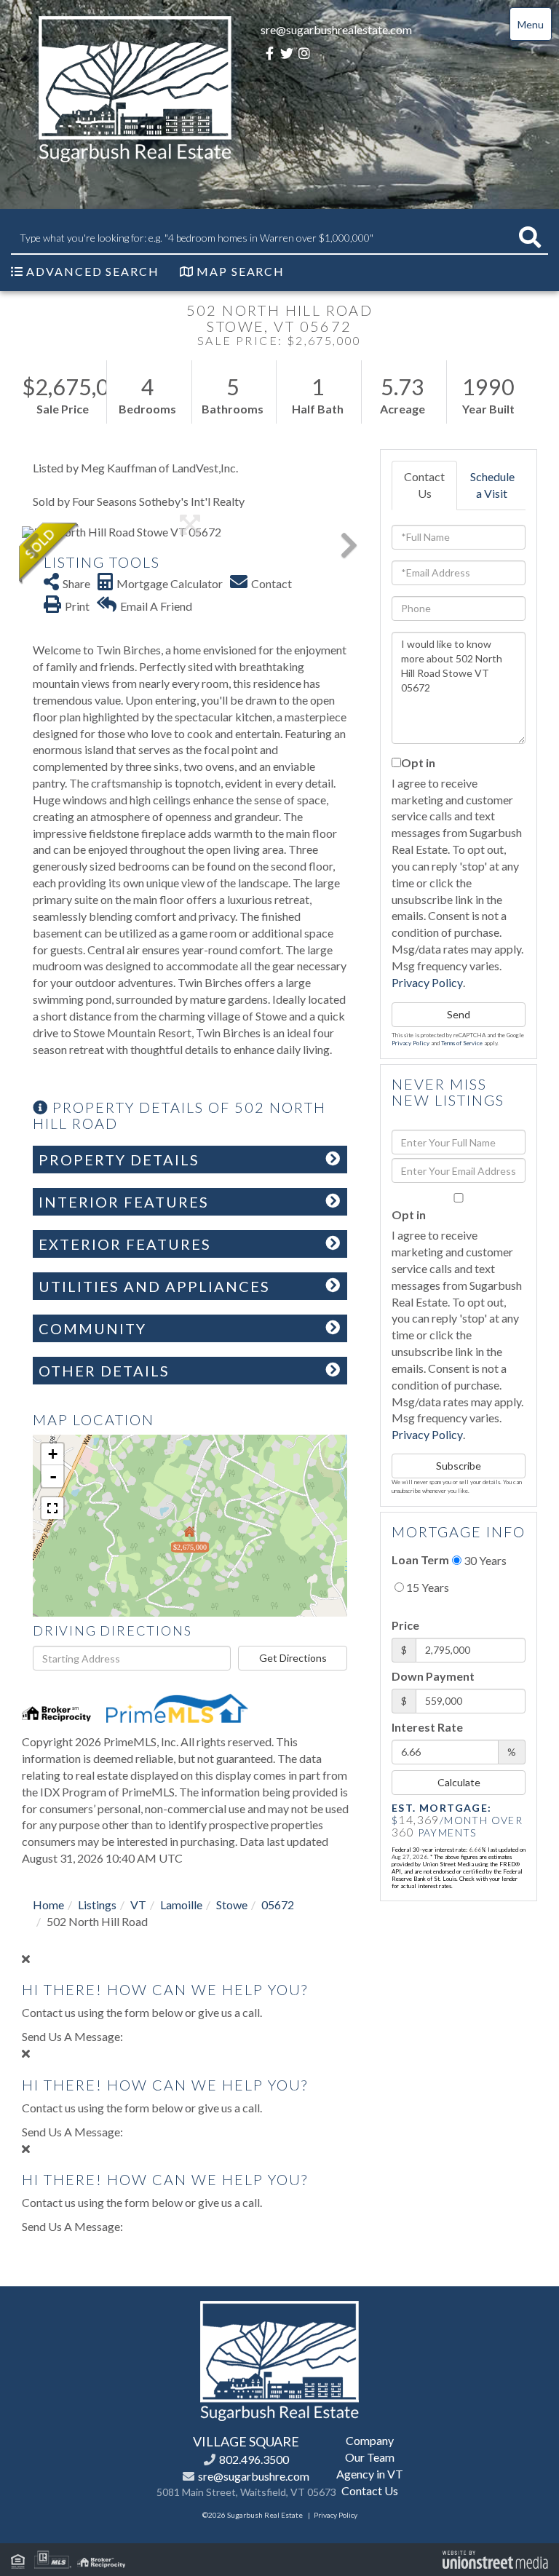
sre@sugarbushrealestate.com (336, 29)
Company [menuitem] (370, 2440)
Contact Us (424, 485)
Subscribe (459, 1466)
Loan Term (420, 1560)
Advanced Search (93, 271)
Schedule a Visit (492, 485)
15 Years (427, 1587)
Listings (97, 1905)
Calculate (459, 1782)
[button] (530, 238)
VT (138, 1905)
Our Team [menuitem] (370, 2457)
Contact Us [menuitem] (370, 2490)
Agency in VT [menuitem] (370, 2474)
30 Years (484, 1560)
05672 (278, 1905)
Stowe (232, 1905)
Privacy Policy (427, 982)
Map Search (241, 271)
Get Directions (293, 1658)
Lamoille (181, 1905)
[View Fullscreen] (52, 1508)
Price (405, 1625)
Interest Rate (427, 1727)
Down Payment (433, 1676)
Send (459, 1014)
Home (48, 1905)
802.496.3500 (254, 2459)
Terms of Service (462, 1043)
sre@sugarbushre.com (254, 2476)
